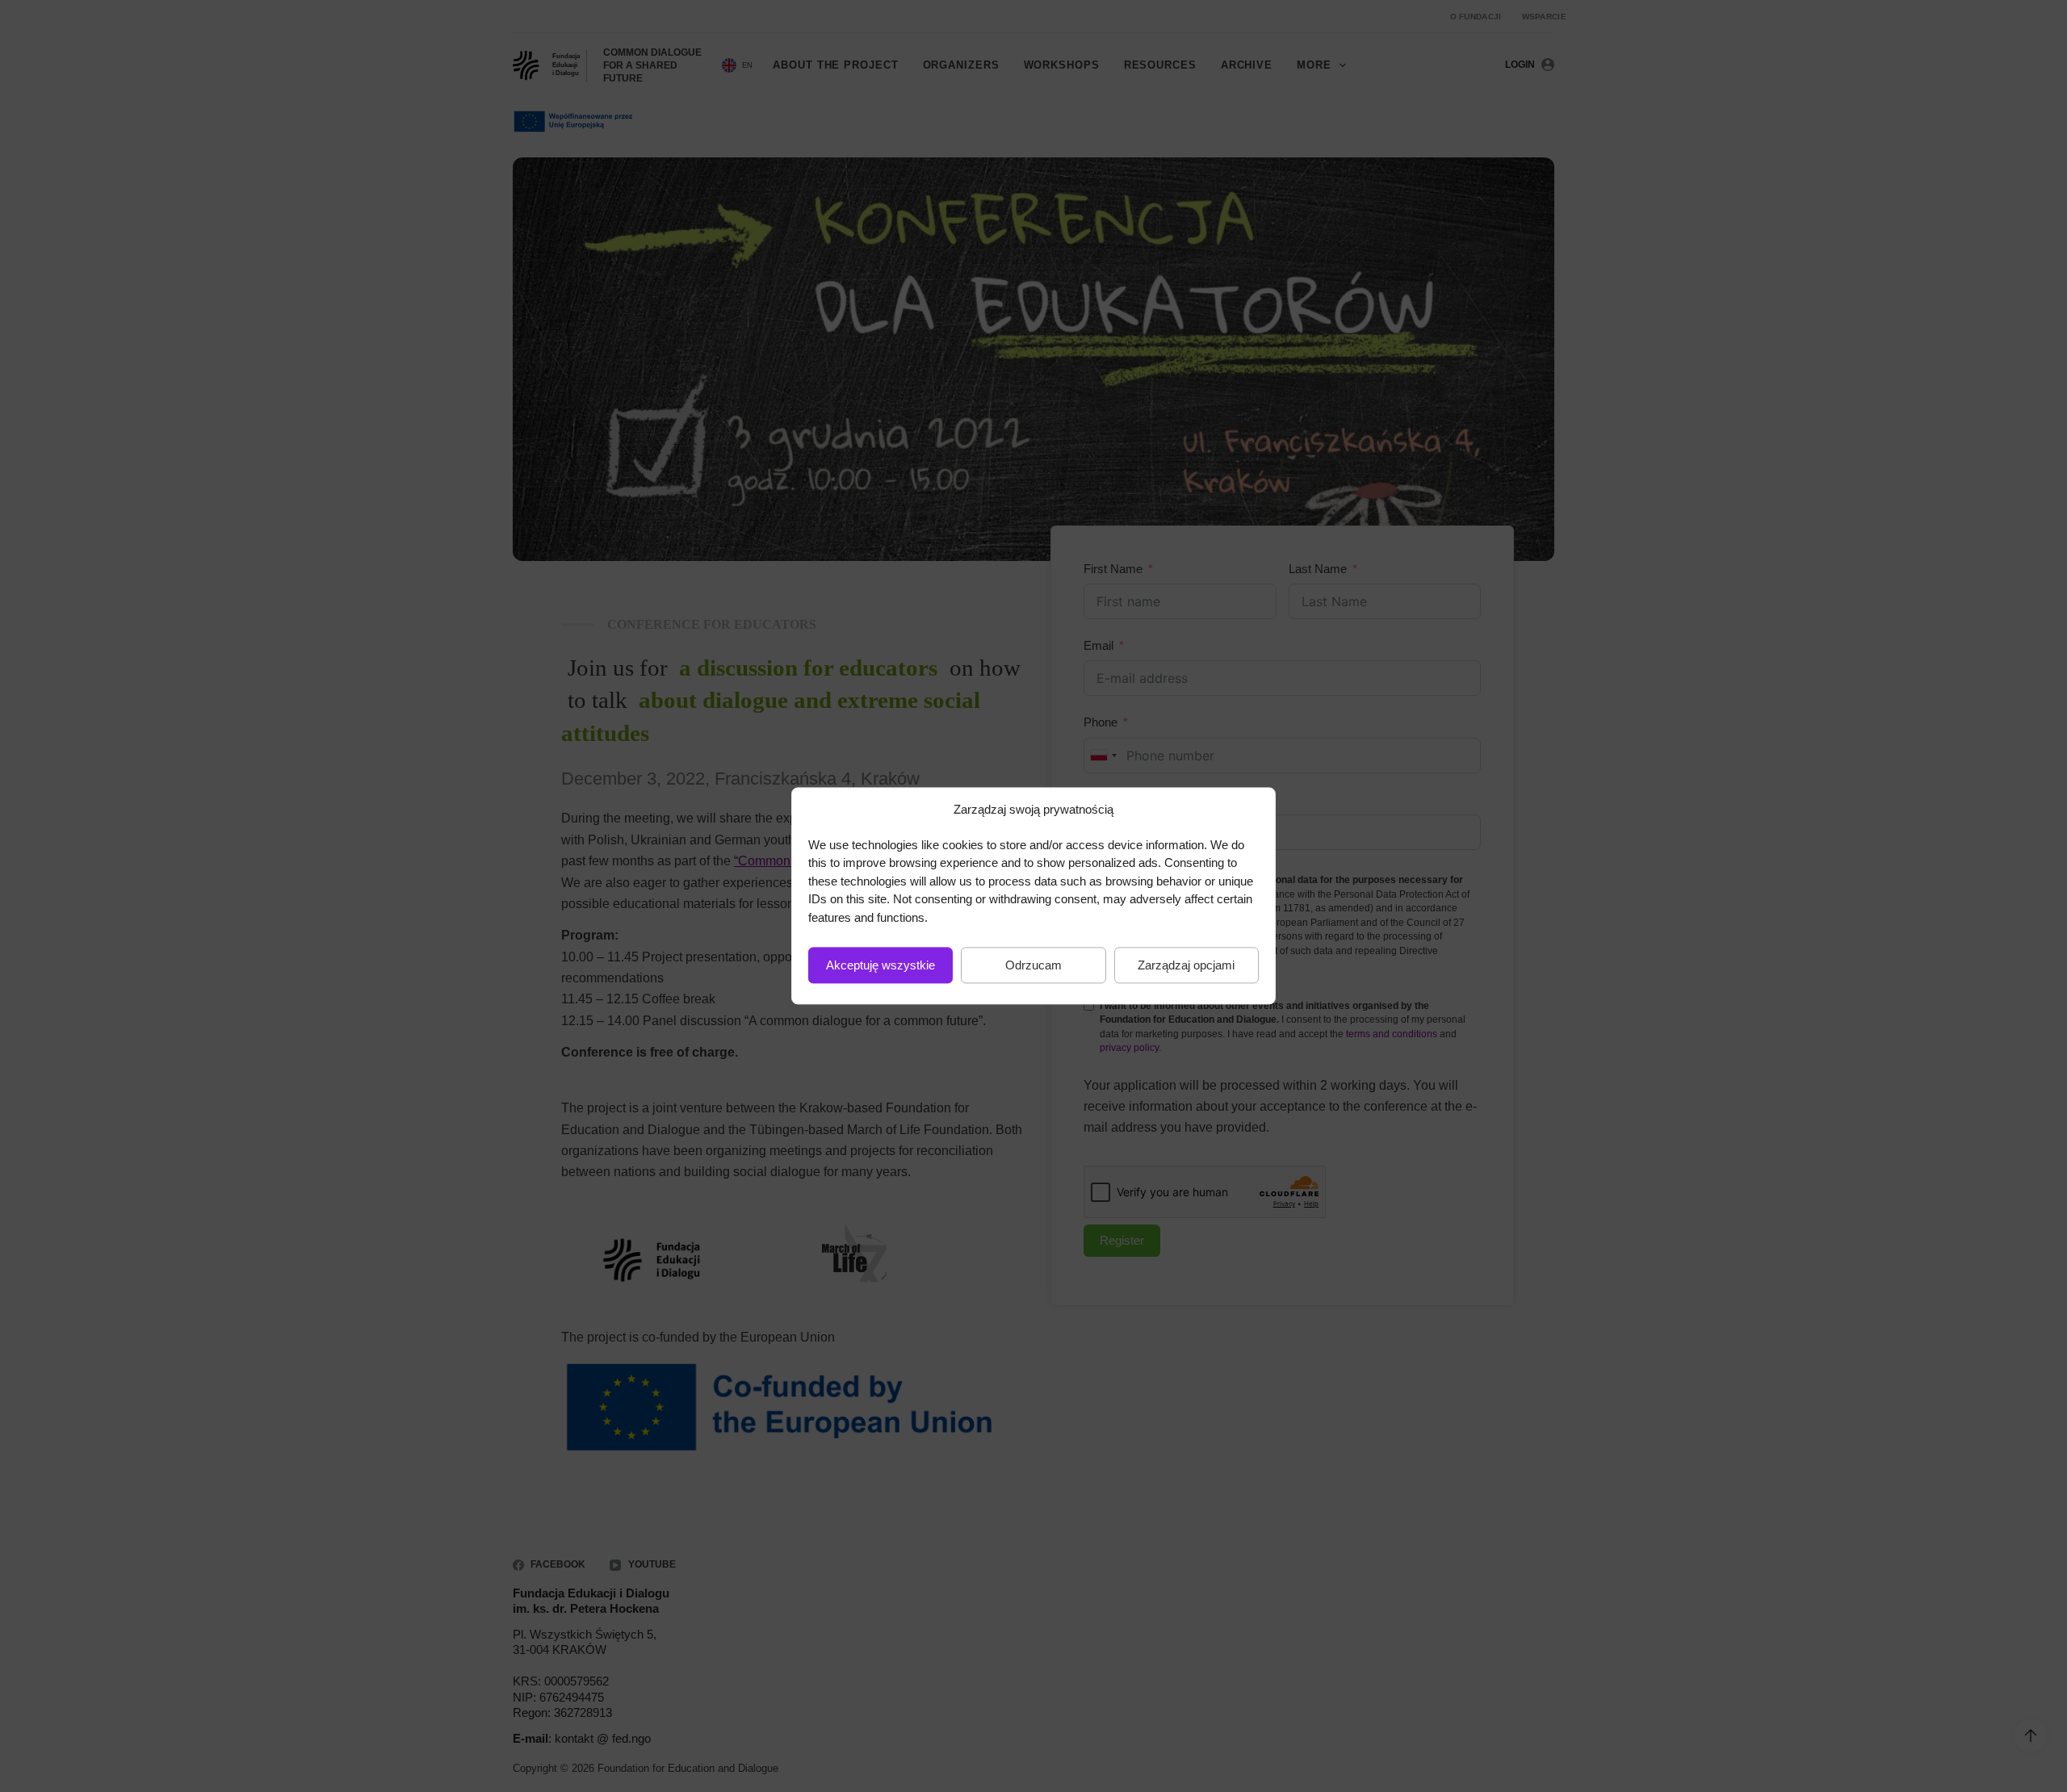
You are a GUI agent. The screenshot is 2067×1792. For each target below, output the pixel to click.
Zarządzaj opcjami (1186, 965)
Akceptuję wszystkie (880, 965)
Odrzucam (1033, 965)
